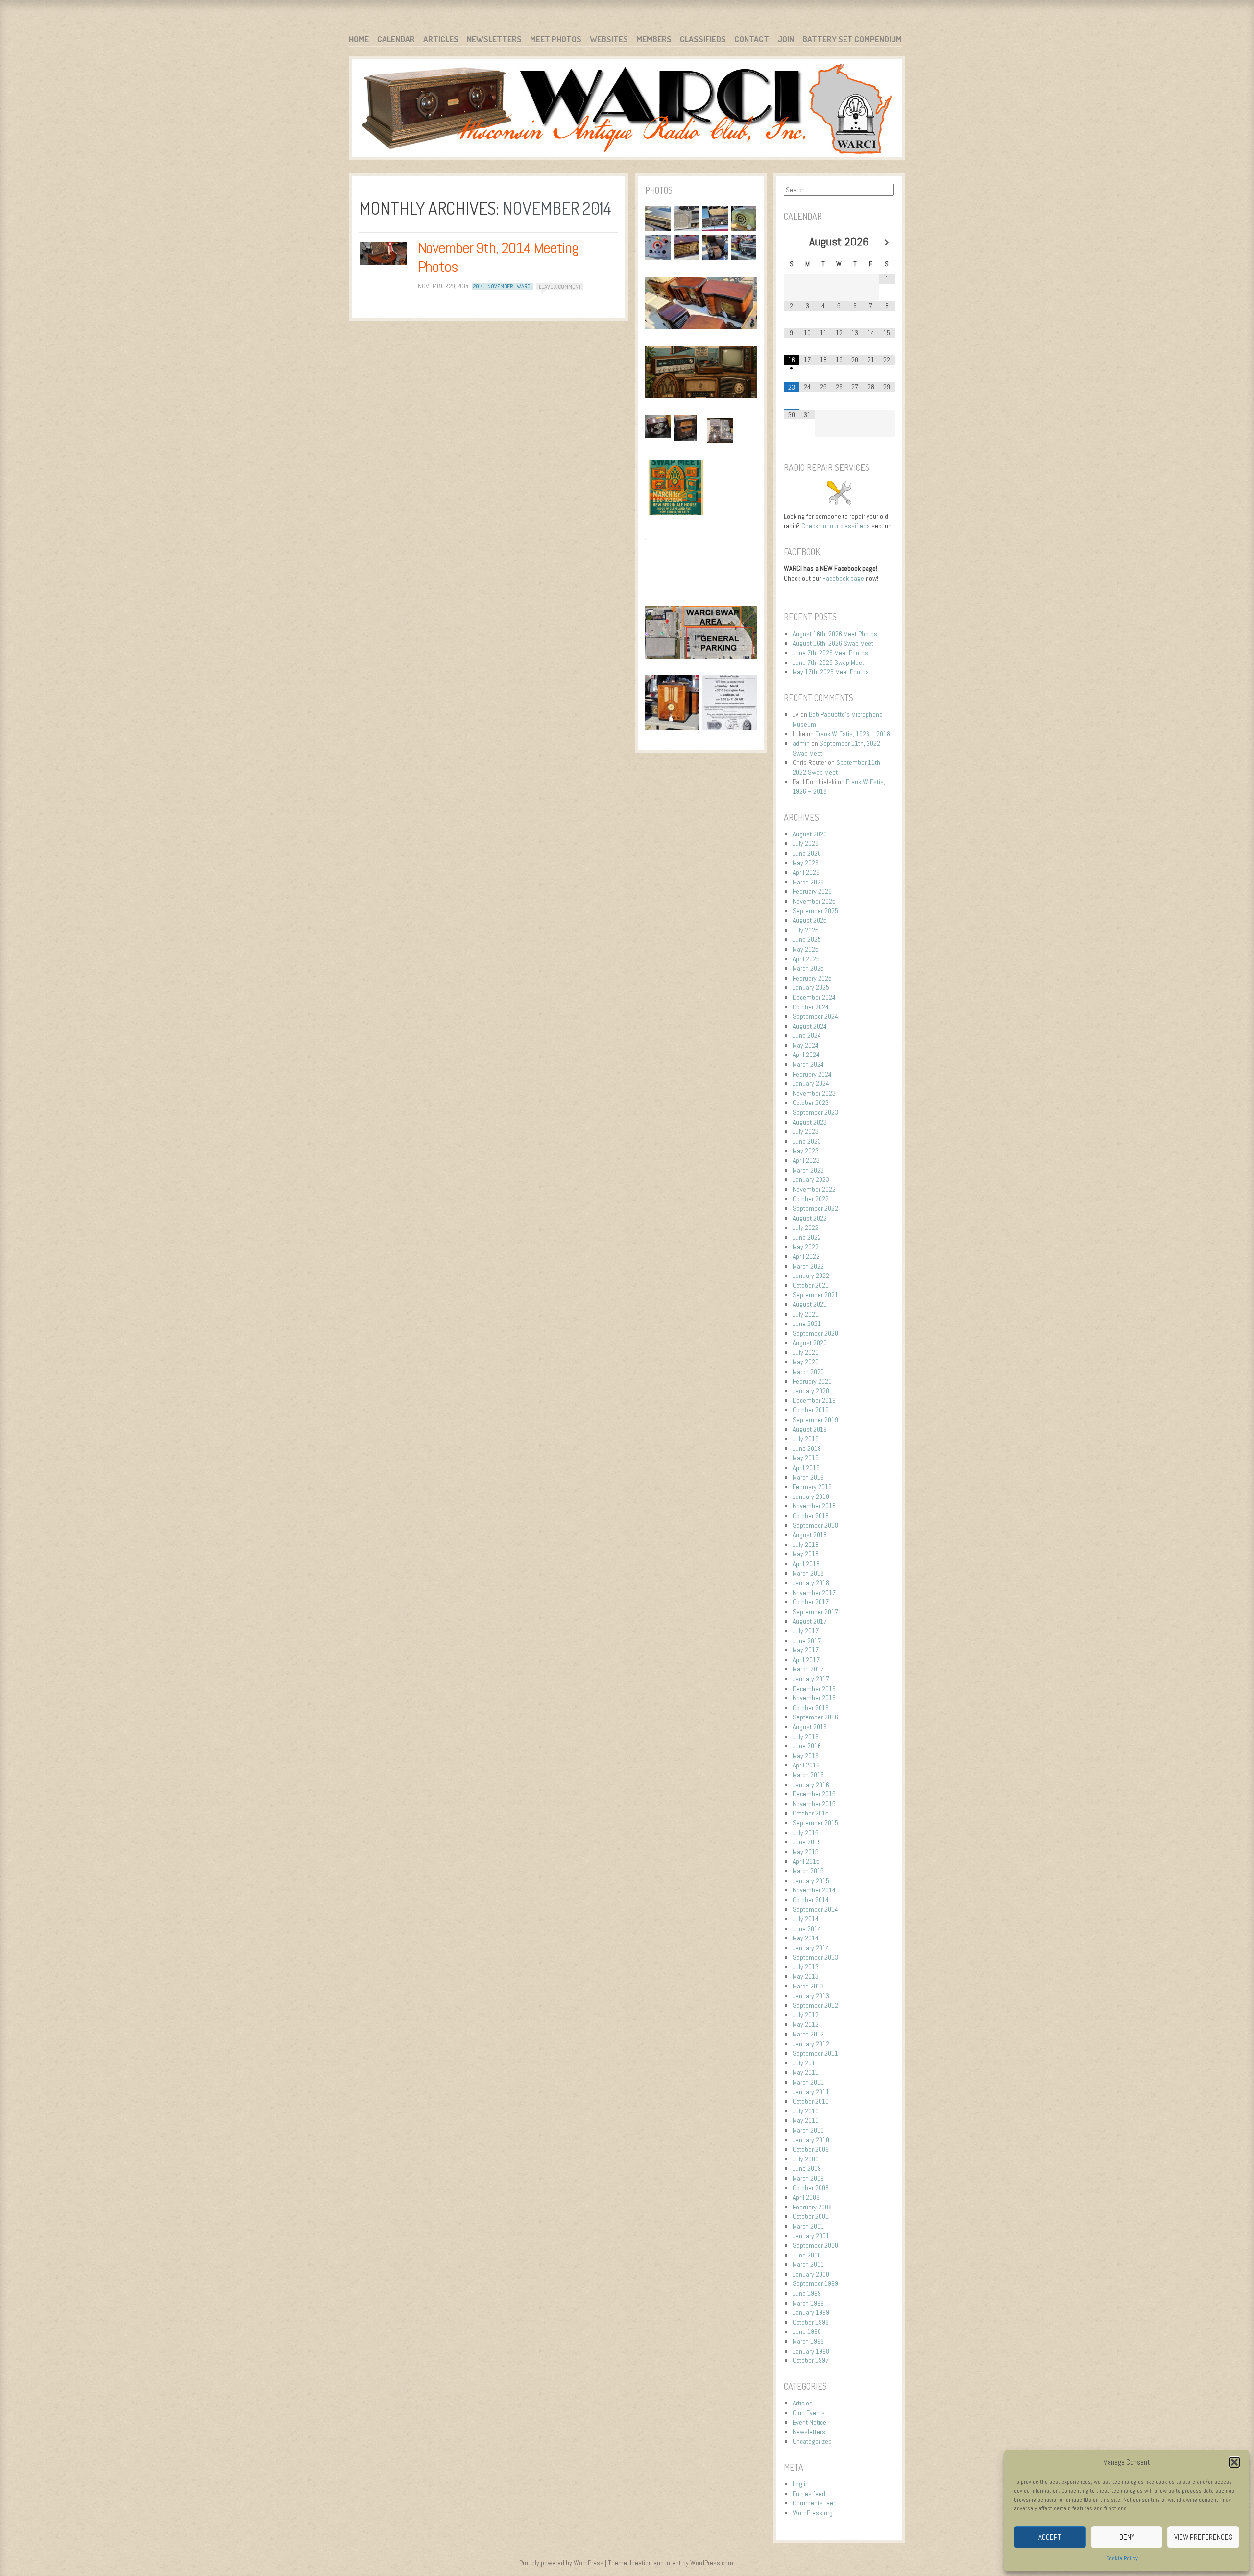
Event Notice (809, 2422)
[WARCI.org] (627, 110)
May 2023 (806, 1151)
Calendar (396, 39)
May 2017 (806, 1650)
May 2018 (806, 1554)
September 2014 (815, 1909)
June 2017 (807, 1641)
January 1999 (811, 2312)
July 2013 (806, 1967)
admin (801, 743)
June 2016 (807, 1746)
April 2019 (806, 1468)
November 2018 (814, 1506)
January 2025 (811, 987)
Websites (609, 39)
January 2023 (811, 1179)
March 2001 (808, 2226)
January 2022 (811, 1276)
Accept (1050, 2537)
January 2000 (811, 2274)
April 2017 (806, 1660)
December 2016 (814, 1689)
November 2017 (814, 1593)
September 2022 (815, 1208)
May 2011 (806, 2072)
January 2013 (811, 1996)
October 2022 (811, 1199)
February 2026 (812, 891)
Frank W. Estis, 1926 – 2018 (853, 734)
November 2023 (814, 1093)
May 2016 (806, 1756)
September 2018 (815, 1525)
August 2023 (810, 1122)
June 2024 (807, 1035)
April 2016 (806, 1765)
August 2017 (810, 1621)
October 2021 (811, 1285)
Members (654, 39)
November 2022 (814, 1189)
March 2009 (808, 2178)
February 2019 (812, 1487)
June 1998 (807, 2331)
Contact (752, 39)
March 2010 (808, 2130)
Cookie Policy (1122, 2558)
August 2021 (810, 1304)
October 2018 (811, 1516)
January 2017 (811, 1679)
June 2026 (807, 853)
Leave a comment (560, 286)
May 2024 (806, 1045)
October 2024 (811, 1007)
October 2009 (811, 2149)
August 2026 (810, 834)
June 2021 (807, 1324)
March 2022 (808, 1266)
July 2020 (806, 1352)
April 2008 (806, 2197)
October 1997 (811, 2360)
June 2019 (807, 1448)
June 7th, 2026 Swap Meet (828, 662)
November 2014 (814, 1890)
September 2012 (815, 2005)
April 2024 (806, 1055)
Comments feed (815, 2503)
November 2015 (814, 1804)
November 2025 (814, 901)
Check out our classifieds (836, 526)
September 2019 (815, 1420)
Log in (801, 2484)
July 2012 (806, 2015)
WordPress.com (712, 2563)
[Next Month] (887, 243)
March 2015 (808, 1871)
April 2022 (806, 1256)
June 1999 (807, 2293)
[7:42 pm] (383, 253)
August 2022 (810, 1218)
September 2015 (815, 1823)
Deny (1127, 2537)
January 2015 (811, 1881)
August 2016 (810, 1727)
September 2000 (815, 2245)
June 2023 (807, 1141)
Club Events (809, 2413)
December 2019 (814, 1400)
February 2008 (812, 2207)
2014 (478, 286)
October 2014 (811, 1900)
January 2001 (811, 2236)
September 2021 (815, 1295)
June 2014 (807, 1929)
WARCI (524, 286)
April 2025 (806, 959)
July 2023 (806, 1131)
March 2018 (808, 1573)
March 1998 (808, 2341)
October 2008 (811, 2188)
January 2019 (811, 1497)
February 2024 (812, 1074)
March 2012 (808, 2034)
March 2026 (808, 882)
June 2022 (807, 1237)
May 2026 (806, 863)
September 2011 (815, 2053)
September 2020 (815, 1333)
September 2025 (815, 911)
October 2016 (811, 1708)
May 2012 (806, 2024)
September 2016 (815, 1717)
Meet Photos (556, 39)
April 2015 (806, 1861)
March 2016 (808, 1775)
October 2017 (811, 1602)
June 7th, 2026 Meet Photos (830, 653)
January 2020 (811, 1391)
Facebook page (843, 578)
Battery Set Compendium (852, 39)
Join (786, 39)
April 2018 (806, 1564)
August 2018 (810, 1535)
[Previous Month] (792, 243)
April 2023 (806, 1160)
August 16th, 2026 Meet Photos (835, 634)
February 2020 (812, 1381)
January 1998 (811, 2351)
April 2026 (806, 872)
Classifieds (703, 39)
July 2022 (806, 1227)
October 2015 (811, 1813)
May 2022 (806, 1247)
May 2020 (806, 1362)
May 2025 (806, 949)
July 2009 (806, 2159)
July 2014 (806, 1919)
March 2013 (808, 1986)
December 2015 (814, 1794)
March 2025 (808, 968)
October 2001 (811, 2216)
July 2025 (806, 930)
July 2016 (806, 1737)
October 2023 (811, 1103)
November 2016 (814, 1698)
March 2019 (808, 1477)
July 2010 (806, 2111)
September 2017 (815, 1612)
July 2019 (806, 1439)
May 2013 (806, 1976)
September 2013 (815, 1957)
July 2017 (806, 1631)
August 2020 (810, 1343)
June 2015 (807, 1842)
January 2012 (811, 2044)
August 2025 (810, 920)
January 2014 (811, 1948)
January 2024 (811, 1083)
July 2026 (806, 843)
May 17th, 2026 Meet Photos (831, 672)
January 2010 (811, 2140)
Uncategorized (812, 2441)
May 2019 (806, 1458)
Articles (441, 39)
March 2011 (808, 2082)
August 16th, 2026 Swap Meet (833, 643)
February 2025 (812, 978)
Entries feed (809, 2494)
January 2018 (811, 1583)
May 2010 (806, 2120)
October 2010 (811, 2101)
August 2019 (810, 1429)
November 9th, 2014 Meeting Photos (498, 257)
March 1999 (808, 2303)
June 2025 (807, 939)
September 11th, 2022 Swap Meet (837, 767)
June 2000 (807, 2255)
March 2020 (808, 1372)
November (500, 286)
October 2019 (811, 1410)
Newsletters (494, 39)
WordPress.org (813, 2513)
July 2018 (806, 1545)
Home (359, 39)
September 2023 (815, 1112)
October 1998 (811, 2322)
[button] (1234, 2462)
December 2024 (814, 997)
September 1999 (815, 2283)
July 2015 (806, 1833)
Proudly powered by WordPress (561, 2563)
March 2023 (808, 1170)
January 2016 (811, 1785)
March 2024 (808, 1064)
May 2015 (806, 1852)
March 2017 (808, 1669)
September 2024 (815, 1016)
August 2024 (810, 1026)
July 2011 (806, 2063)
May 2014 (806, 1938)
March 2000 (808, 2264)
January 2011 (811, 2092)
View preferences (1203, 2537)
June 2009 (807, 2168)
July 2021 (806, 1314)
